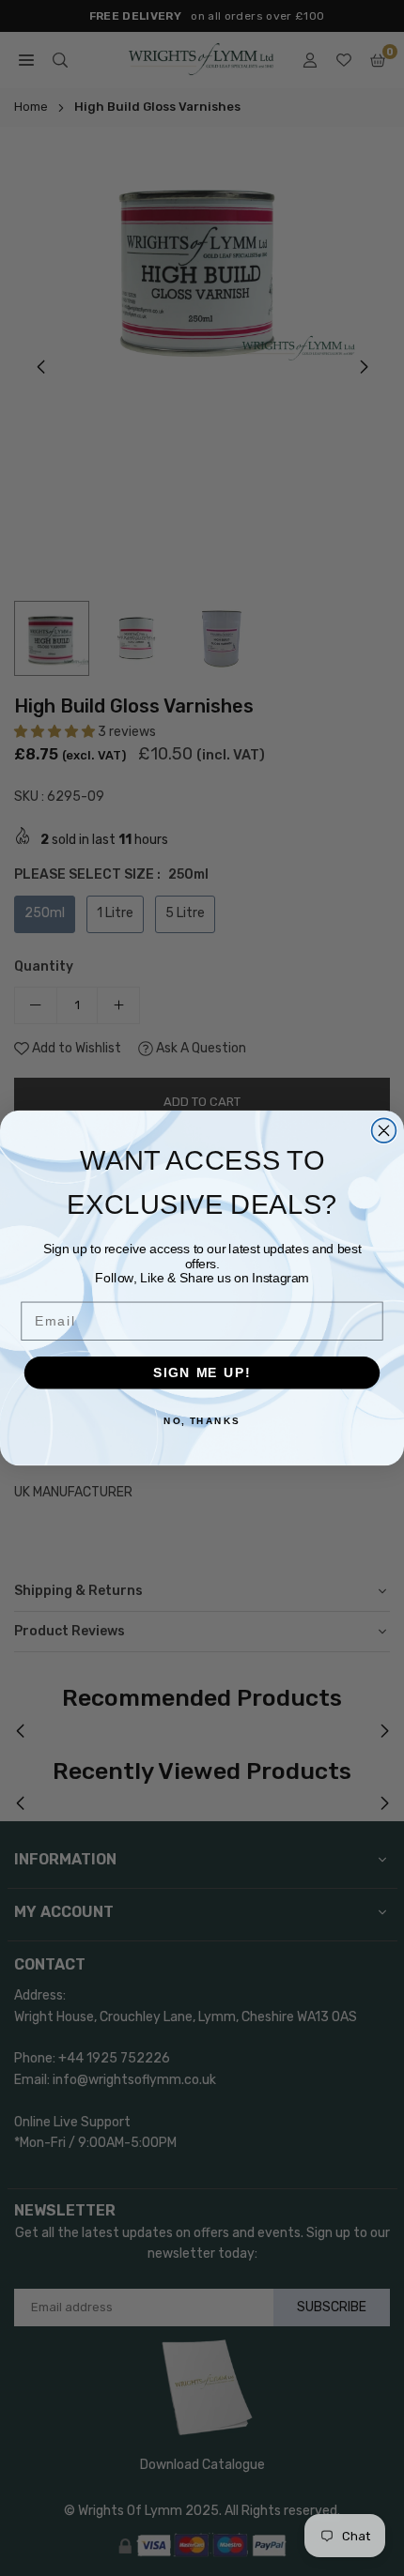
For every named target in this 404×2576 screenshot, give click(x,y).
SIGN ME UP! (202, 1373)
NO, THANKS (202, 1421)
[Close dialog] (384, 1130)
